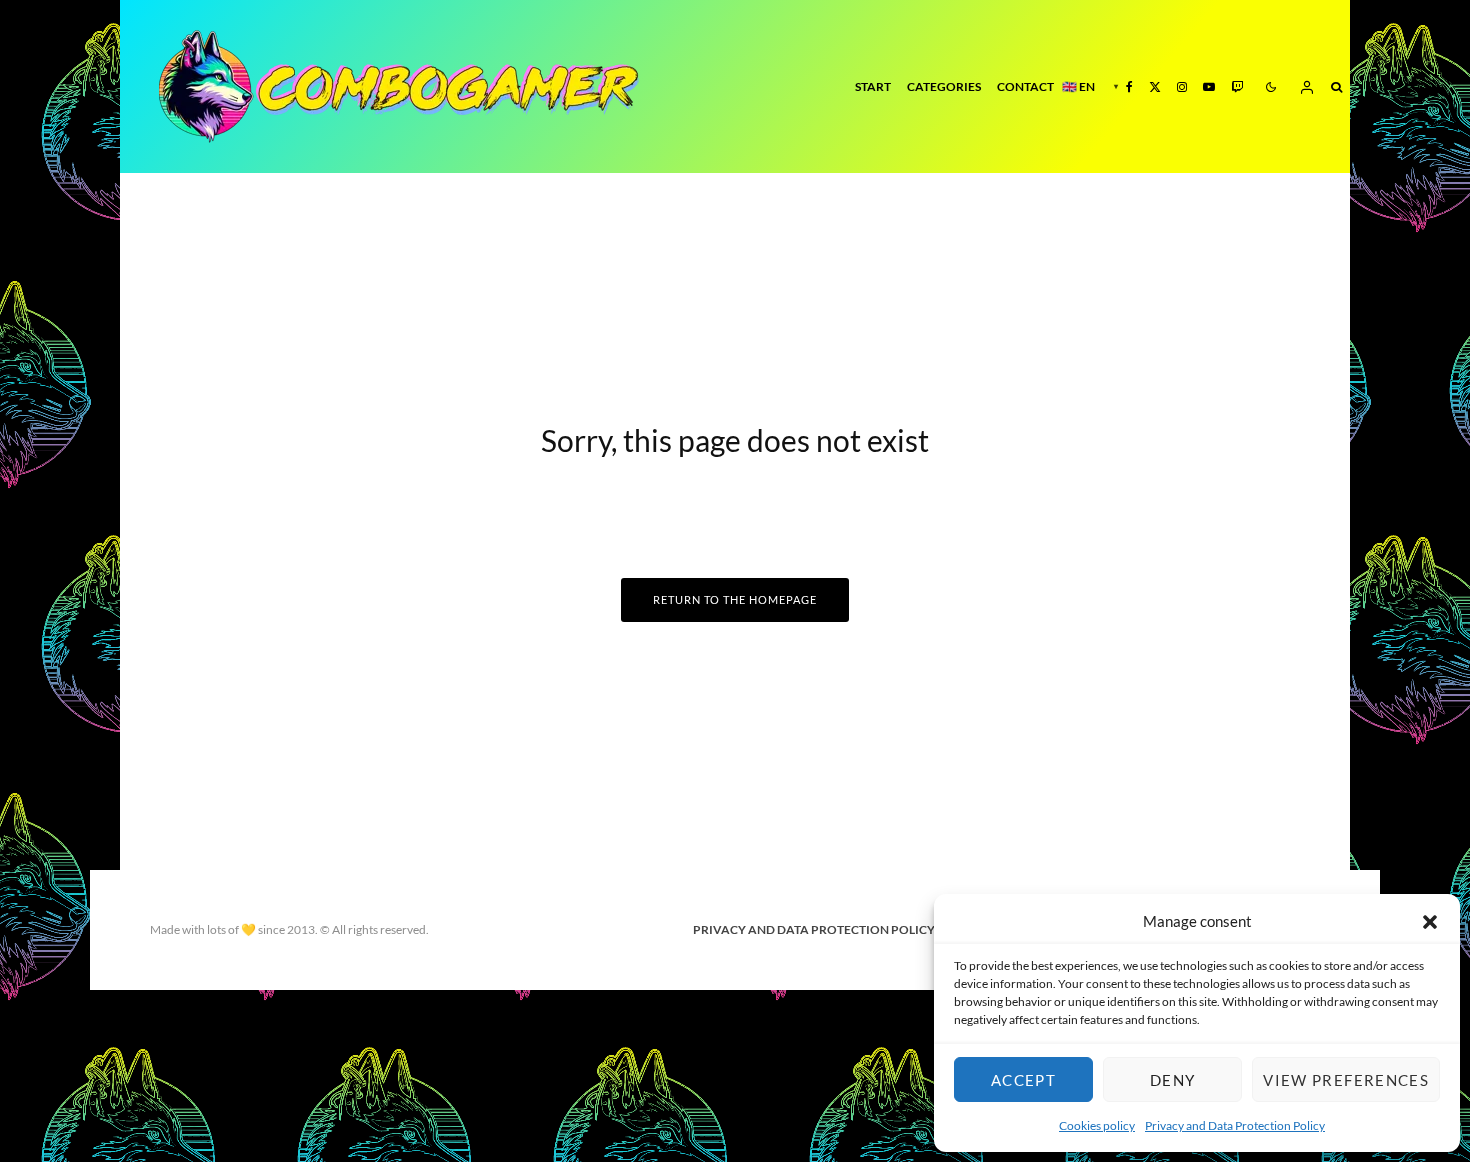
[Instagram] (1182, 86)
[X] (1155, 86)
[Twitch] (1237, 86)
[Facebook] (1129, 86)
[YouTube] (1209, 86)
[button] (1430, 922)
